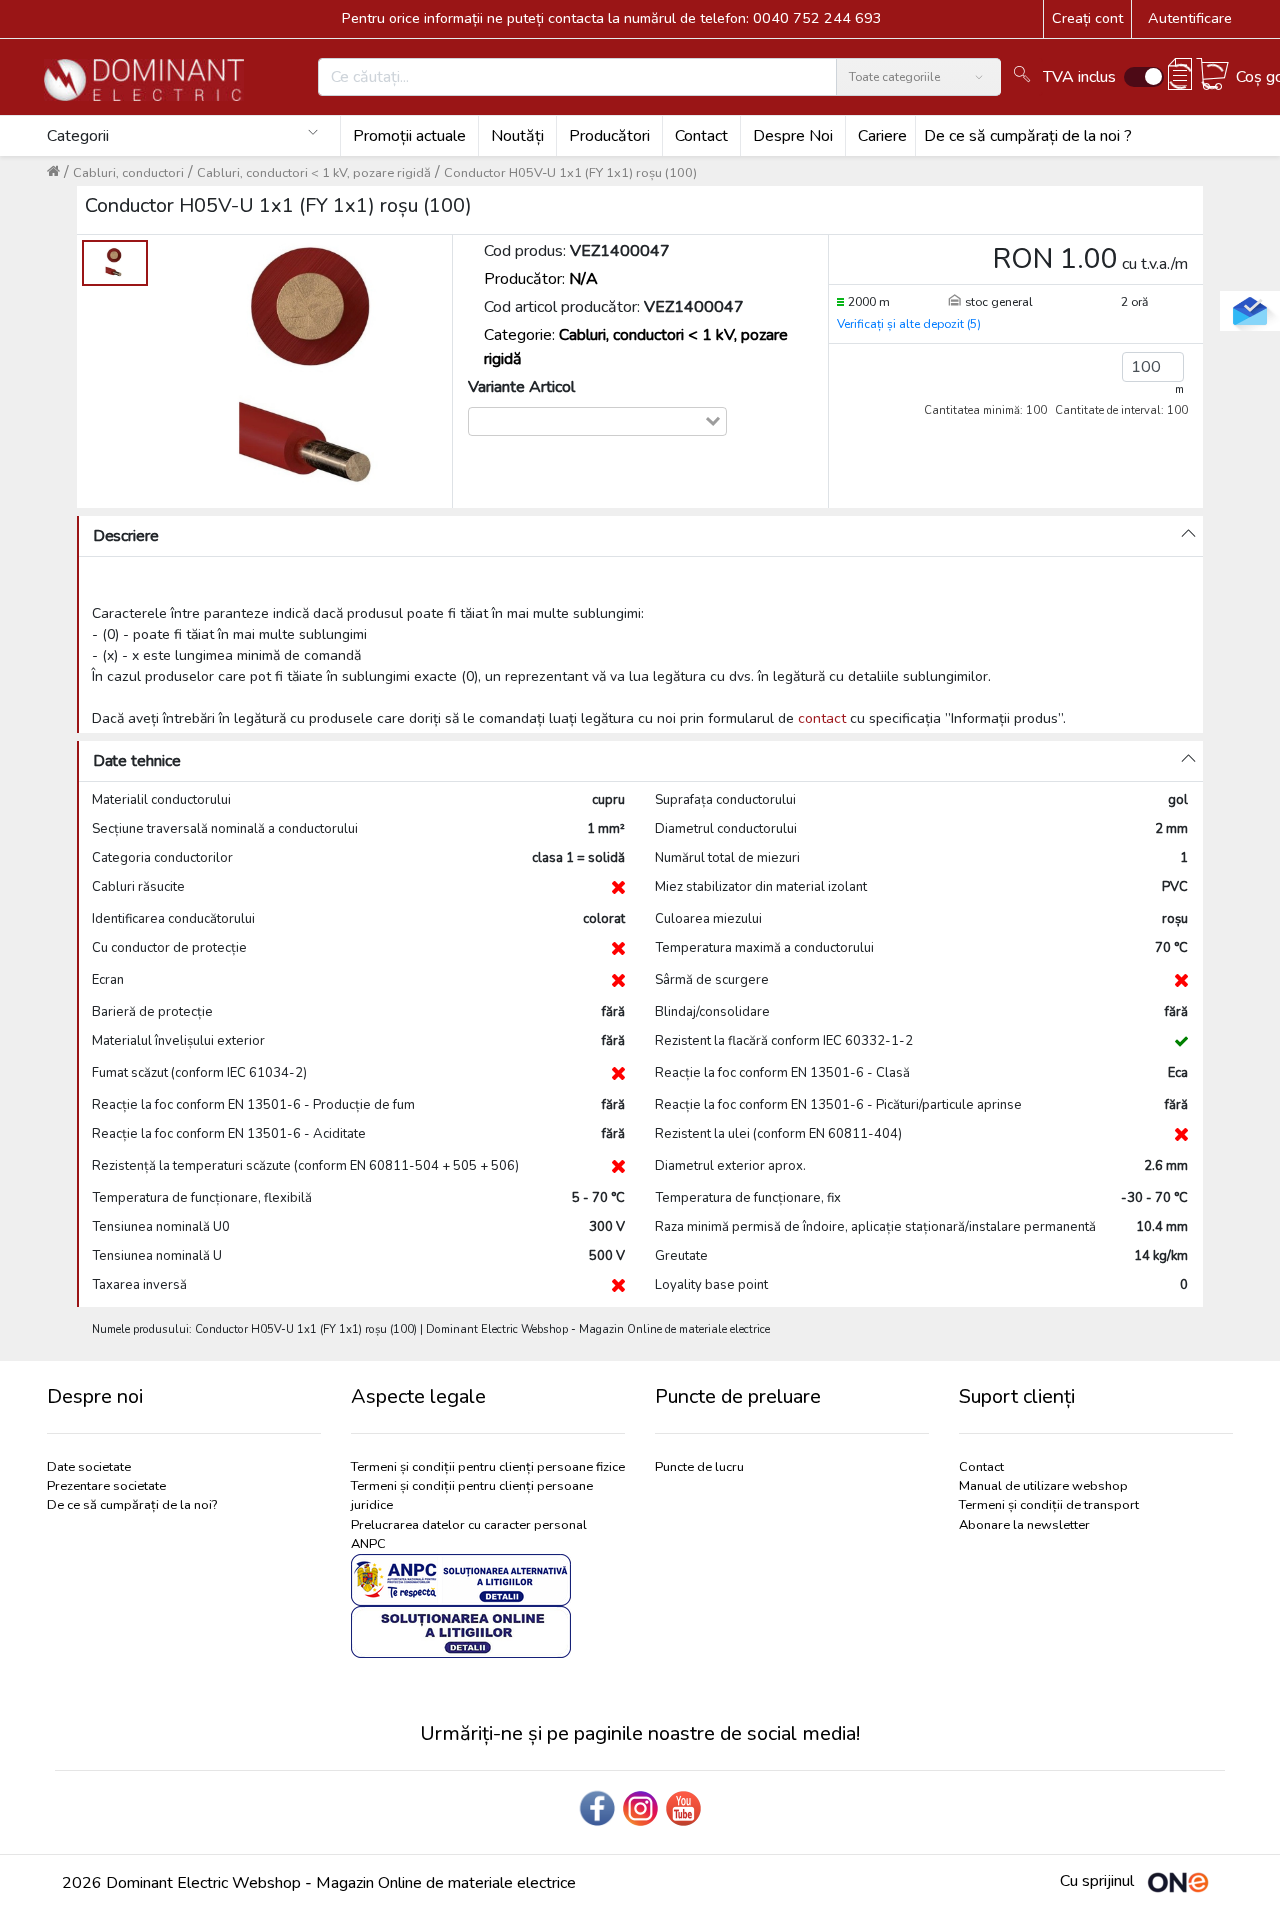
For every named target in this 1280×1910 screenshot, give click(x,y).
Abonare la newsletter (1024, 1525)
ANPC (368, 1544)
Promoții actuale (409, 136)
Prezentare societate (106, 1486)
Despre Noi (793, 136)
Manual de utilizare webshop (1043, 1486)
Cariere (882, 136)
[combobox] (586, 421)
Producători (609, 136)
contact (822, 718)
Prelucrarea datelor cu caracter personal (469, 1525)
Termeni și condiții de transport (1049, 1505)
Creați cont (1087, 18)
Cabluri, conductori (128, 173)
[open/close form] (1250, 311)
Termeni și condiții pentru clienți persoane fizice (488, 1467)
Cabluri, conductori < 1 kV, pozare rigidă (314, 173)
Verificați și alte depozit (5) (909, 324)
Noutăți (517, 136)
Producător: (541, 279)
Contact (701, 136)
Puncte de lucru (699, 1467)
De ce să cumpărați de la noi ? (1028, 136)
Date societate (89, 1467)
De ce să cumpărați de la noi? (132, 1505)
